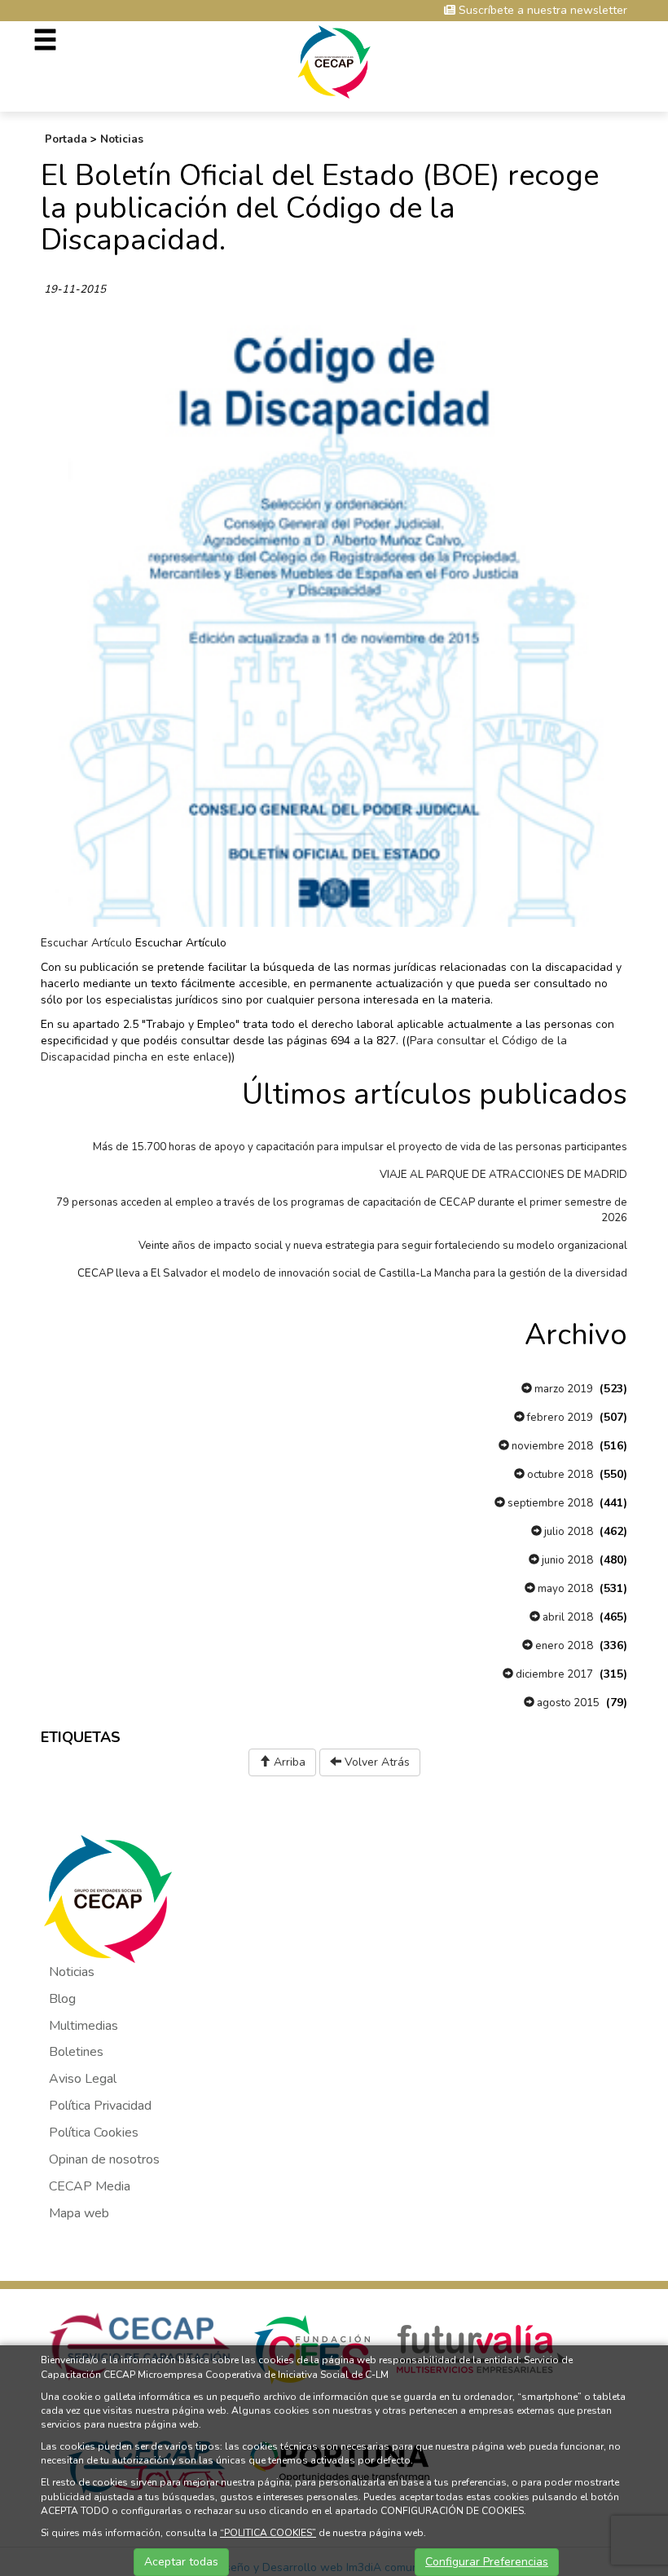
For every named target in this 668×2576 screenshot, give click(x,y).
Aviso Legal (83, 2079)
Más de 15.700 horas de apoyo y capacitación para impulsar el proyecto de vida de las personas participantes (360, 1147)
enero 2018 (563, 1646)
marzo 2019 (563, 1389)
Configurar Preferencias (487, 2562)
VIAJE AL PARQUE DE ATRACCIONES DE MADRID (503, 1175)
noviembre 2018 (551, 1446)
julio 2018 (567, 1532)
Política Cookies (94, 2133)
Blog (62, 1999)
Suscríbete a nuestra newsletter (541, 10)
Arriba (288, 1762)
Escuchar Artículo (86, 943)
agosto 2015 (567, 1703)
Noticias (122, 139)
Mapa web (79, 2213)
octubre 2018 (559, 1475)
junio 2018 (566, 1560)
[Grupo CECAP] (334, 61)
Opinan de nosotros (104, 2159)
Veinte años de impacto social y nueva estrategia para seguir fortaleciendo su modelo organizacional (383, 1246)
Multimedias (83, 2026)
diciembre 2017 (553, 1674)
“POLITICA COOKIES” (268, 2533)
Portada (66, 139)
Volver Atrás (376, 1762)
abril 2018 (567, 1617)
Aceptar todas (181, 2562)
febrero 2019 (559, 1418)
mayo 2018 (564, 1589)
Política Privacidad (100, 2106)
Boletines (76, 2052)
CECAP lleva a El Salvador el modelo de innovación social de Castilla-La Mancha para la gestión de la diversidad (352, 1273)
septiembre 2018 (549, 1503)
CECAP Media (90, 2186)
